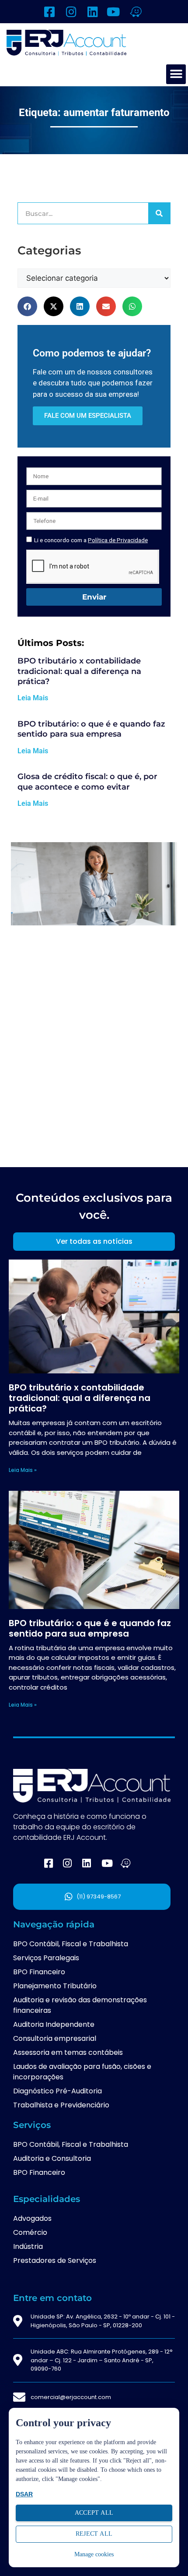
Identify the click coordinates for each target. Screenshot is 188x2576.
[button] (176, 74)
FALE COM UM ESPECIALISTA (88, 416)
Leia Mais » (23, 1470)
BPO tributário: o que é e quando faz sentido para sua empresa (91, 729)
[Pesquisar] (159, 213)
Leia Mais (33, 698)
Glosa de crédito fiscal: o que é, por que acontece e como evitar (87, 782)
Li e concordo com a (91, 540)
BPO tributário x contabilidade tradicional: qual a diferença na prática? (79, 671)
